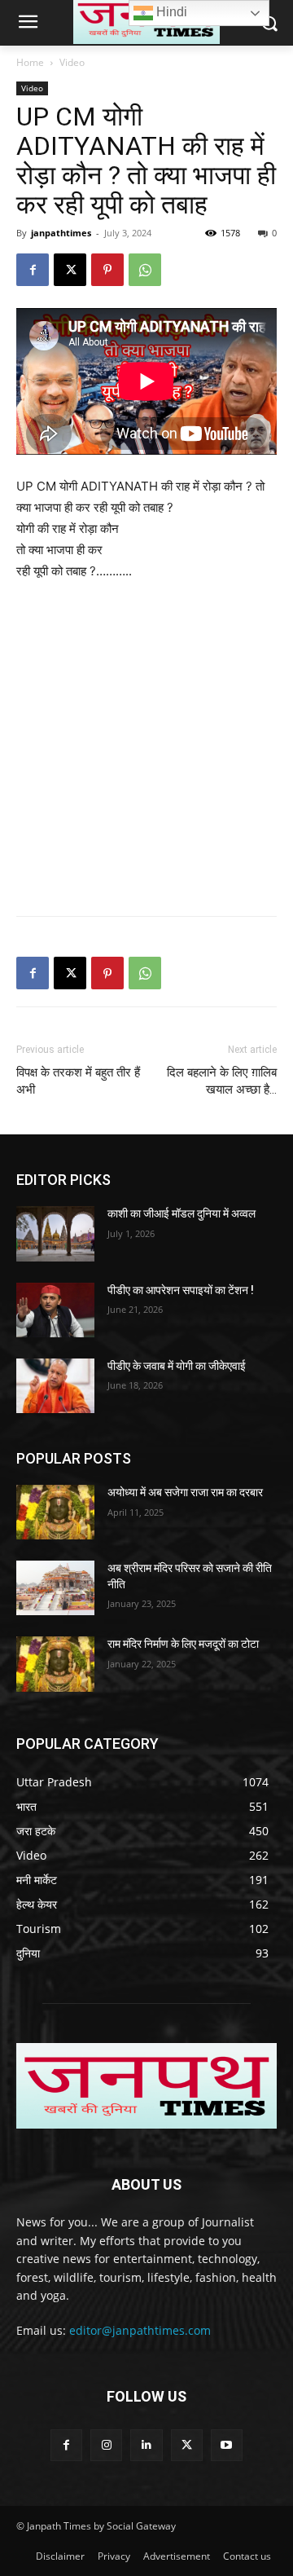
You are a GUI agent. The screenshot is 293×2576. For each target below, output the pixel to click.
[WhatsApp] (145, 270)
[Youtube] (227, 2445)
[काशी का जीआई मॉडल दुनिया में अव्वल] (55, 1233)
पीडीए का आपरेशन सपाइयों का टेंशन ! (181, 1290)
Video (72, 62)
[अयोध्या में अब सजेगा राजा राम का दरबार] (55, 1512)
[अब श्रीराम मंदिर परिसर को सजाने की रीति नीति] (55, 1588)
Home (30, 62)
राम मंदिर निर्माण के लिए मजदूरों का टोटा (183, 1644)
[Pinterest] (107, 270)
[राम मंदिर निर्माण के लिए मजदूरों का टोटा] (55, 1664)
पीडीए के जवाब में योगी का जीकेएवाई (177, 1366)
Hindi (170, 12)
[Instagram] (106, 2445)
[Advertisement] (146, 750)
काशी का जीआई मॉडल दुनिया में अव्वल (181, 1213)
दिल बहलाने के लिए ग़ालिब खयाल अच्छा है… (222, 1081)
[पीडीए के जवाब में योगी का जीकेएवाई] (55, 1386)
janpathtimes (61, 233)
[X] (70, 270)
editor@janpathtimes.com (140, 2330)
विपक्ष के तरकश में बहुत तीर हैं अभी (78, 1081)
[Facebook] (33, 270)
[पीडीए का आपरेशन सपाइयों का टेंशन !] (55, 1310)
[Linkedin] (146, 2445)
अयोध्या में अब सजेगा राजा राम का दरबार (185, 1492)
